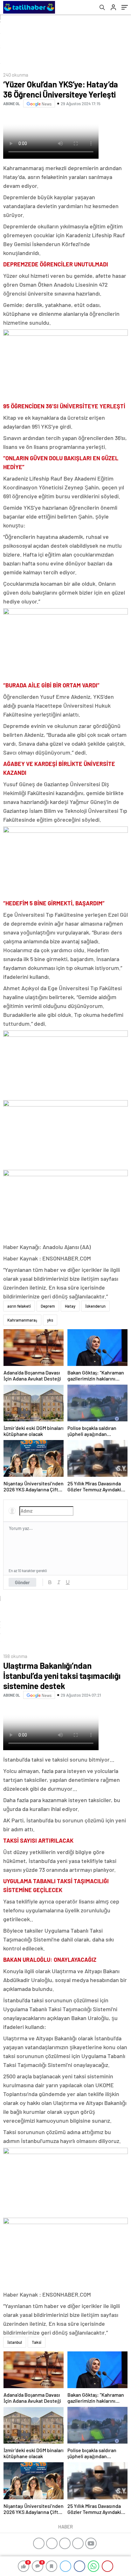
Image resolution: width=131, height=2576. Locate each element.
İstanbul (15, 2342)
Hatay (70, 1306)
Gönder (22, 1582)
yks (50, 1320)
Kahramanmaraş (22, 1320)
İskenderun (95, 1306)
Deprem (48, 1306)
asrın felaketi (19, 1306)
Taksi (37, 2342)
